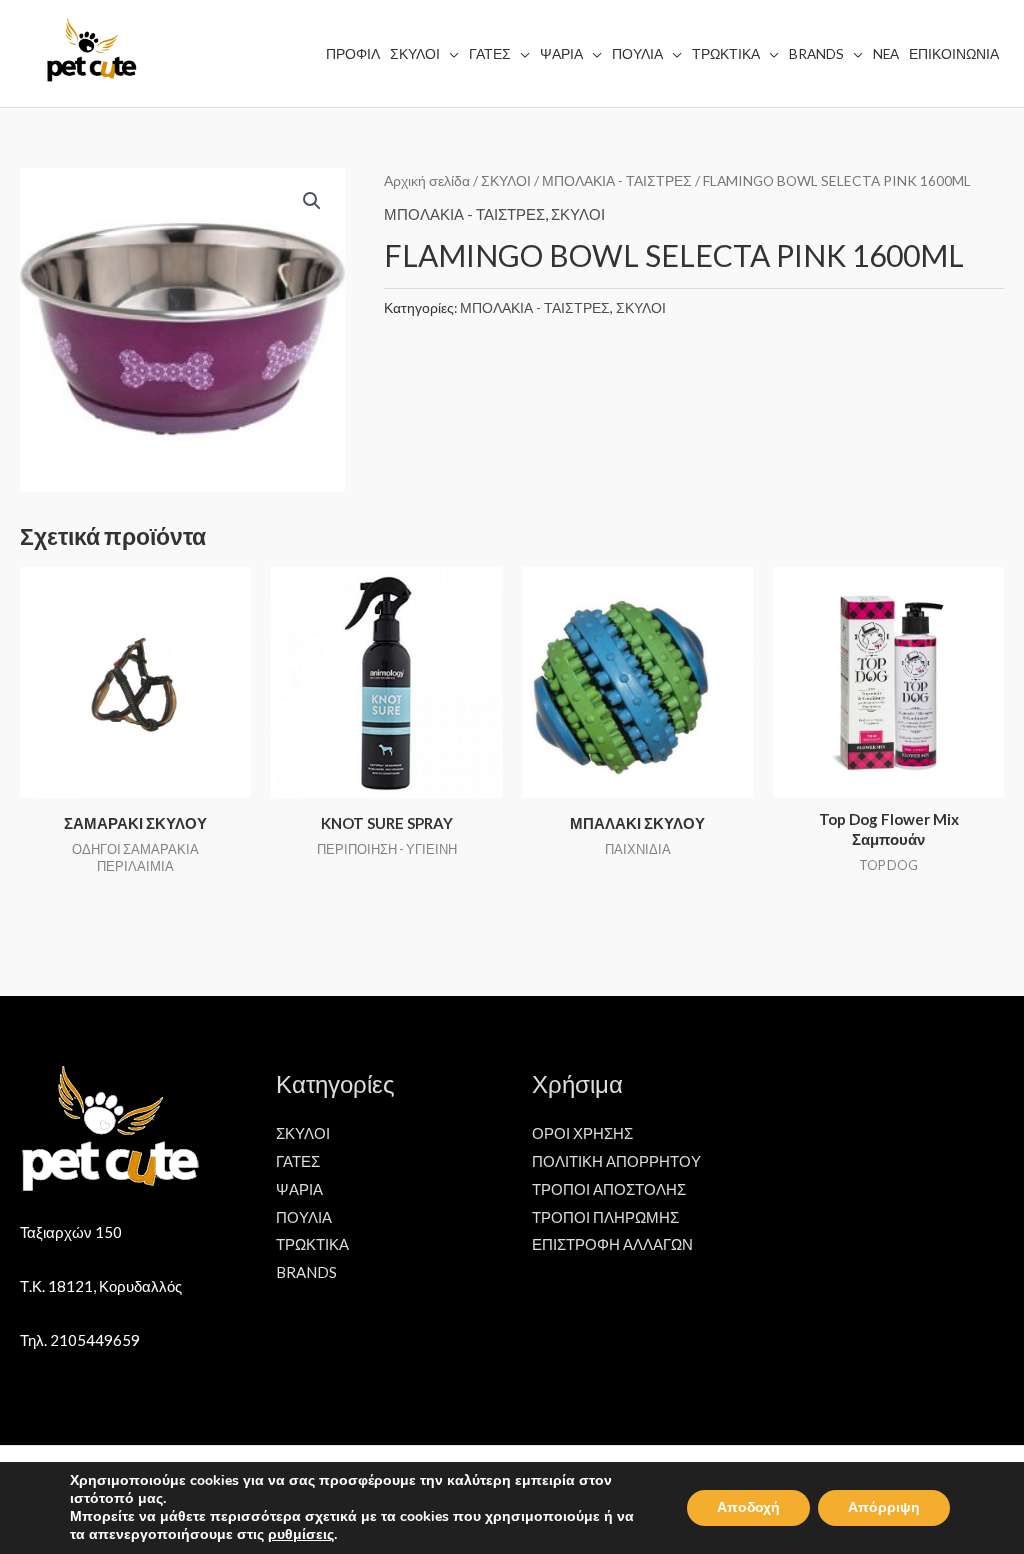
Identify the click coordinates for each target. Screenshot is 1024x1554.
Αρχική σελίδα (427, 180)
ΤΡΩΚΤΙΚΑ (312, 1244)
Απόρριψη (884, 1507)
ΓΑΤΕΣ (298, 1161)
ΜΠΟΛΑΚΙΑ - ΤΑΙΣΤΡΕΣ (617, 180)
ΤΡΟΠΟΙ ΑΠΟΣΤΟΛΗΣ (609, 1189)
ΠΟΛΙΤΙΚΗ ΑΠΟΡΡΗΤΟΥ (616, 1161)
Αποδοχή (748, 1507)
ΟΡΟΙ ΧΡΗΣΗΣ (582, 1133)
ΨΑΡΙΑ (299, 1189)
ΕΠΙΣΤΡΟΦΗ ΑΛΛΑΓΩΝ (612, 1244)
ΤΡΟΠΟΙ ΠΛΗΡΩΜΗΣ (605, 1217)
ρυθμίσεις (301, 1535)
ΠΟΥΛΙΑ (304, 1217)
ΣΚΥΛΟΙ (506, 180)
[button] (312, 201)
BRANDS (306, 1272)
